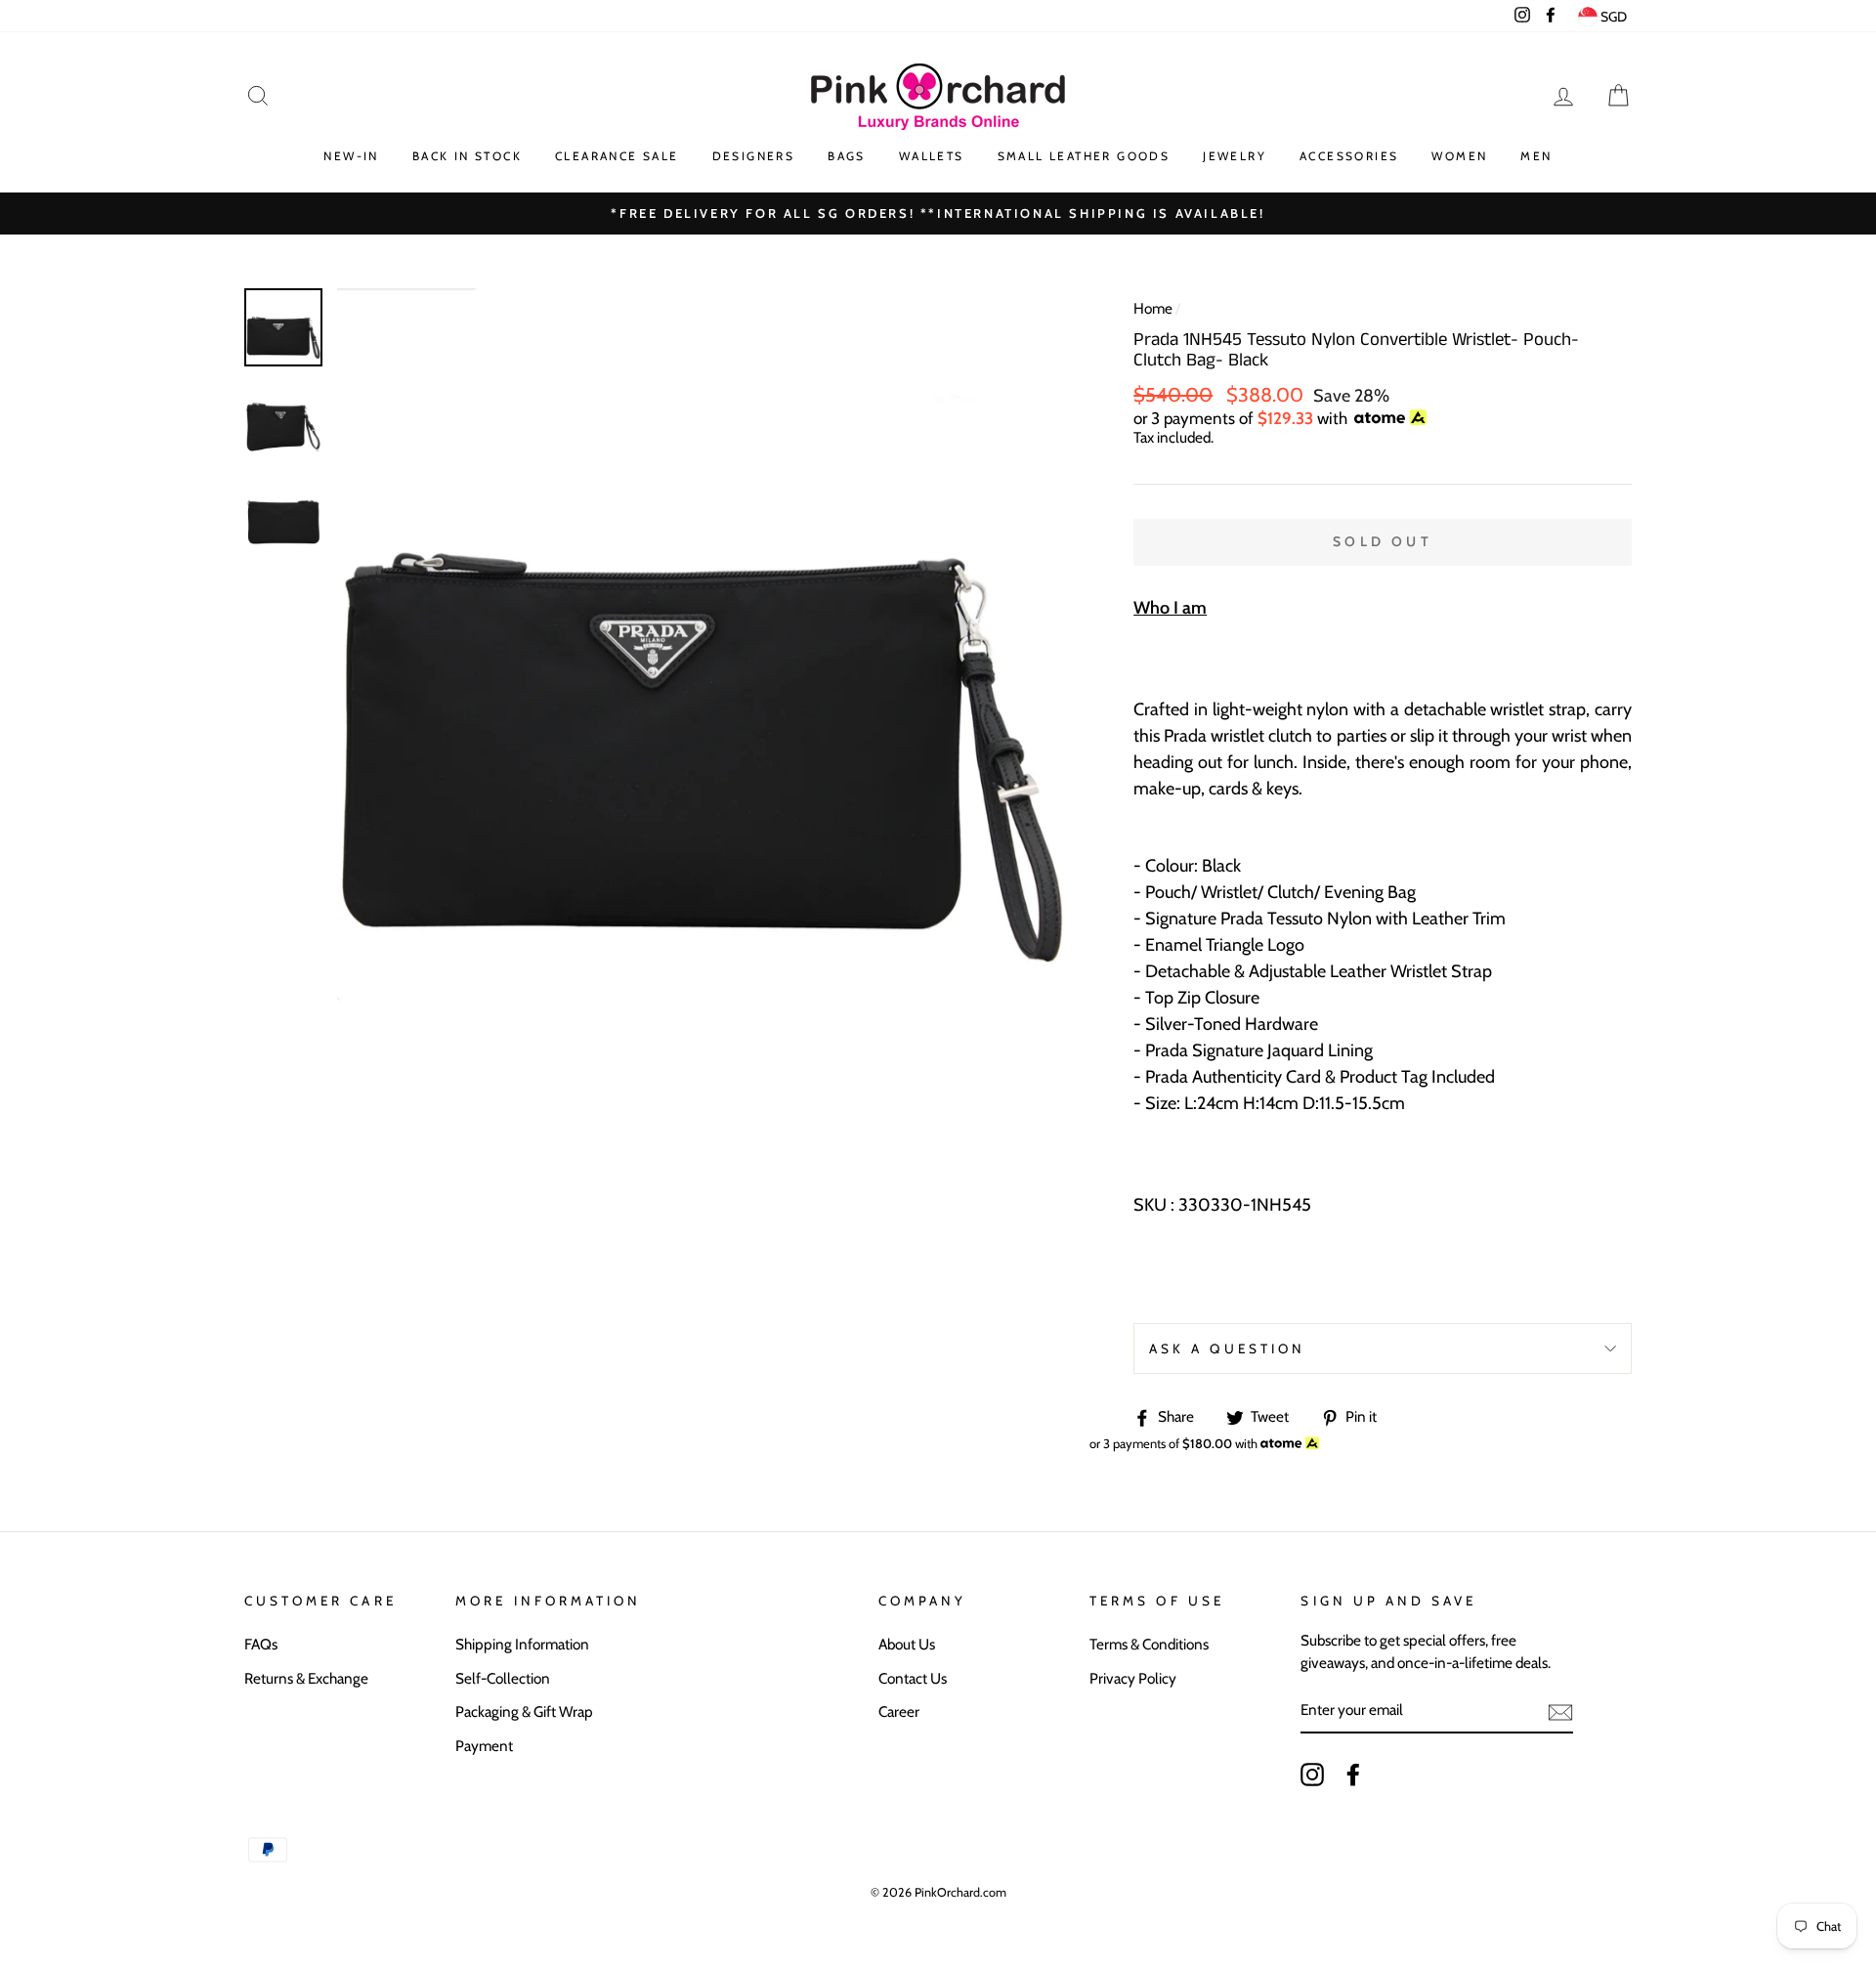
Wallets (932, 156)
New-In (351, 156)
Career (899, 1711)
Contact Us (913, 1678)
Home (1153, 308)
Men (1536, 156)
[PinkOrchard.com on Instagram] (1312, 1775)
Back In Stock (467, 156)
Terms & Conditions (1149, 1644)
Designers (754, 156)
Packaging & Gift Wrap (524, 1711)
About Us (907, 1644)
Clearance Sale (617, 156)
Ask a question (1227, 1348)
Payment (484, 1746)
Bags (847, 156)
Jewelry (1235, 156)
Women (1459, 156)
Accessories (1349, 156)
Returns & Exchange (306, 1678)
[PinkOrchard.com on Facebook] (1353, 1775)
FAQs (261, 1644)
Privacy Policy (1133, 1678)
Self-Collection (503, 1678)
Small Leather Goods (1084, 156)
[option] (703, 654)
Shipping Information (522, 1644)
